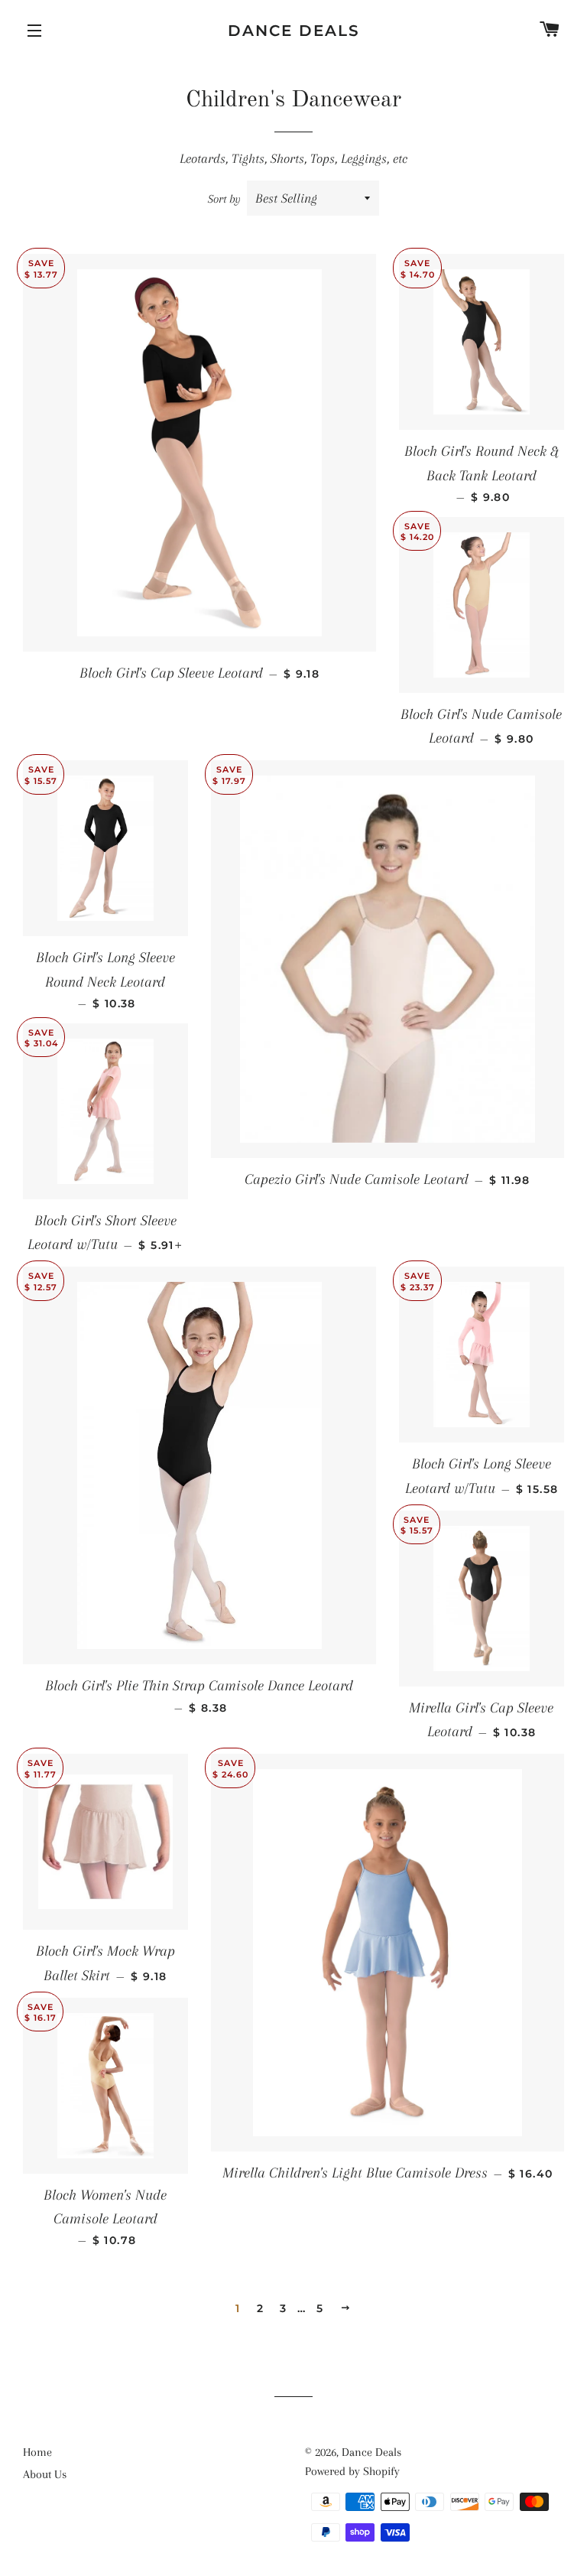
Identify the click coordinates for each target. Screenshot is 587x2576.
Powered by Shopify (352, 2471)
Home (37, 2452)
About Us (45, 2474)
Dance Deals (294, 31)
